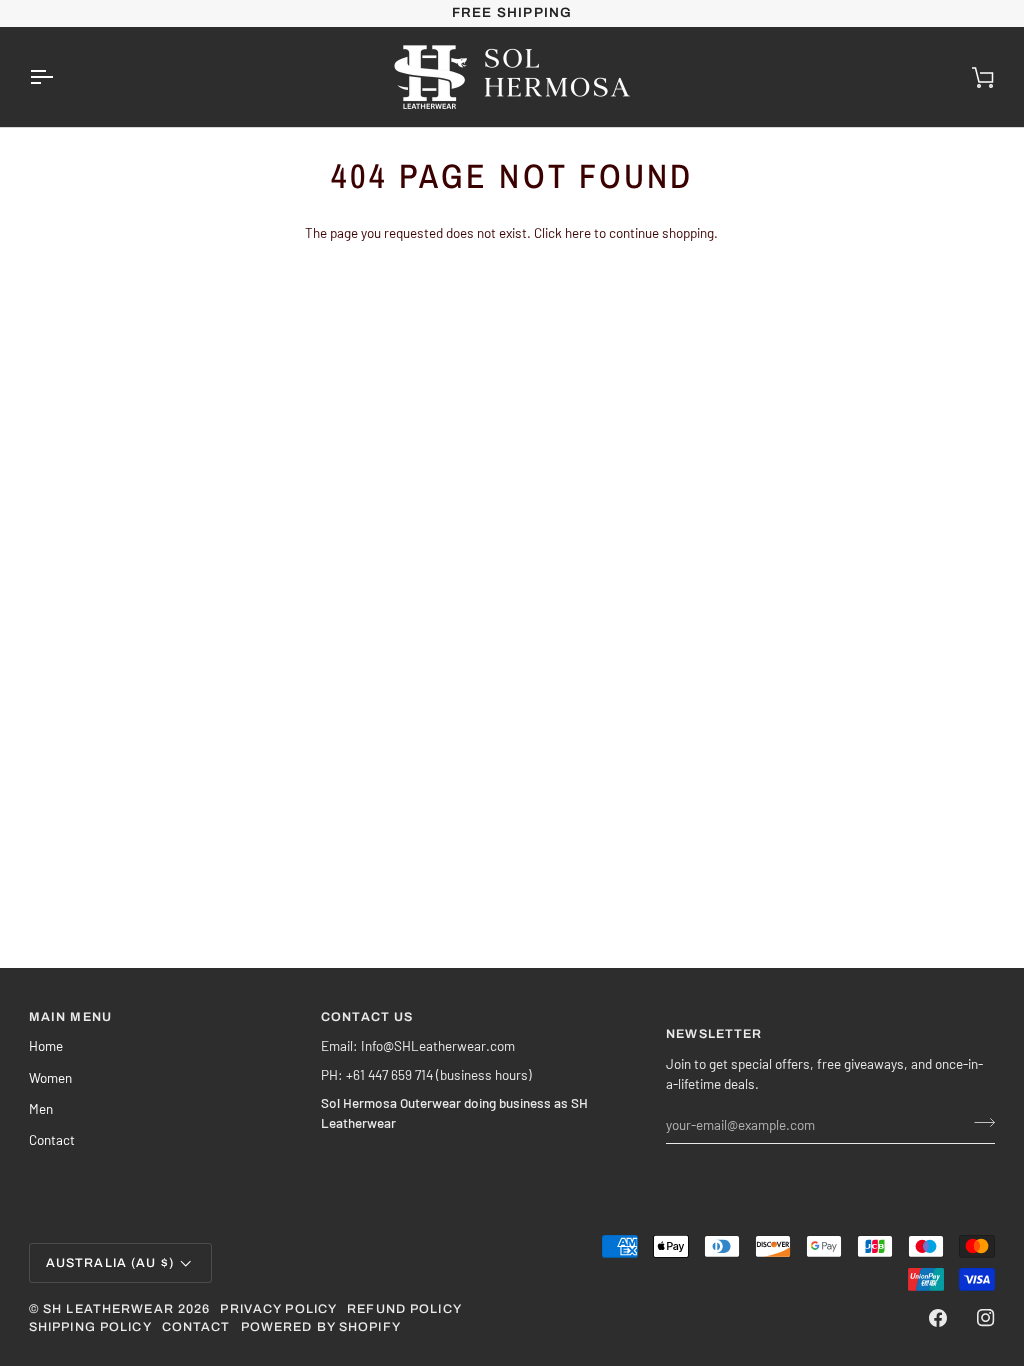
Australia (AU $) (110, 1263)
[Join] (978, 1122)
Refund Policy (404, 1309)
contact (196, 1327)
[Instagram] (986, 1318)
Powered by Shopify (321, 1327)
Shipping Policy (90, 1327)
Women (50, 1077)
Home (46, 1045)
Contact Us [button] (367, 1017)
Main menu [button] (70, 1017)
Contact (52, 1139)
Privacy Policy (278, 1309)
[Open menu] (59, 77)
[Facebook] (938, 1318)
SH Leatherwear (108, 1309)
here (578, 232)
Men (41, 1108)
